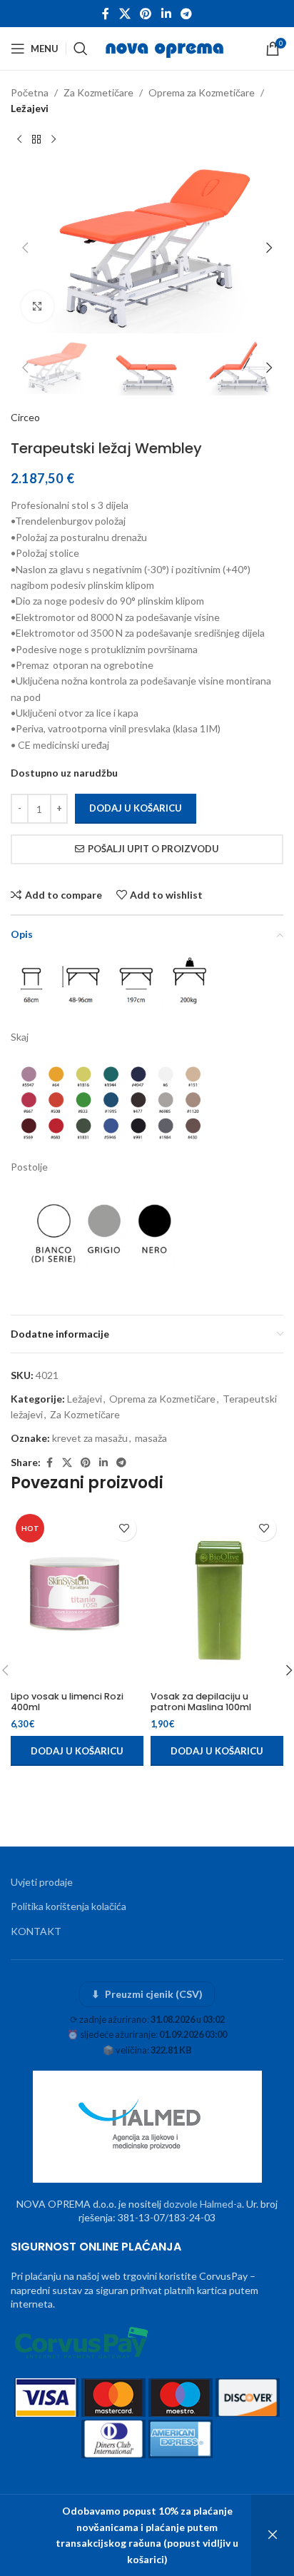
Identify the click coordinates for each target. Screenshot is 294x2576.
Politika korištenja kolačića (69, 1906)
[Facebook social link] (106, 14)
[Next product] (54, 140)
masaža (151, 1438)
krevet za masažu (90, 1438)
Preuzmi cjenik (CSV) (147, 1994)
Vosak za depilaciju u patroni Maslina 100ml (201, 1702)
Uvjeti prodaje (42, 1882)
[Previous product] (19, 140)
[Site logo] (166, 47)
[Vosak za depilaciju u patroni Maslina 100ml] (217, 1597)
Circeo (25, 417)
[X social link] (125, 14)
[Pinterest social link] (146, 14)
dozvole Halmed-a (203, 2204)
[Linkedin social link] (166, 14)
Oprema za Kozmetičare (202, 92)
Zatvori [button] (273, 2535)
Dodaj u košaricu (136, 808)
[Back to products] (36, 140)
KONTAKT (36, 1931)
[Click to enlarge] (37, 307)
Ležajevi (30, 108)
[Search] (81, 49)
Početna (30, 92)
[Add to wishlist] (124, 1529)
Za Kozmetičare (98, 92)
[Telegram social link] (186, 14)
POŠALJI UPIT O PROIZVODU (153, 849)
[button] (25, 248)
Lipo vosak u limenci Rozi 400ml (67, 1702)
